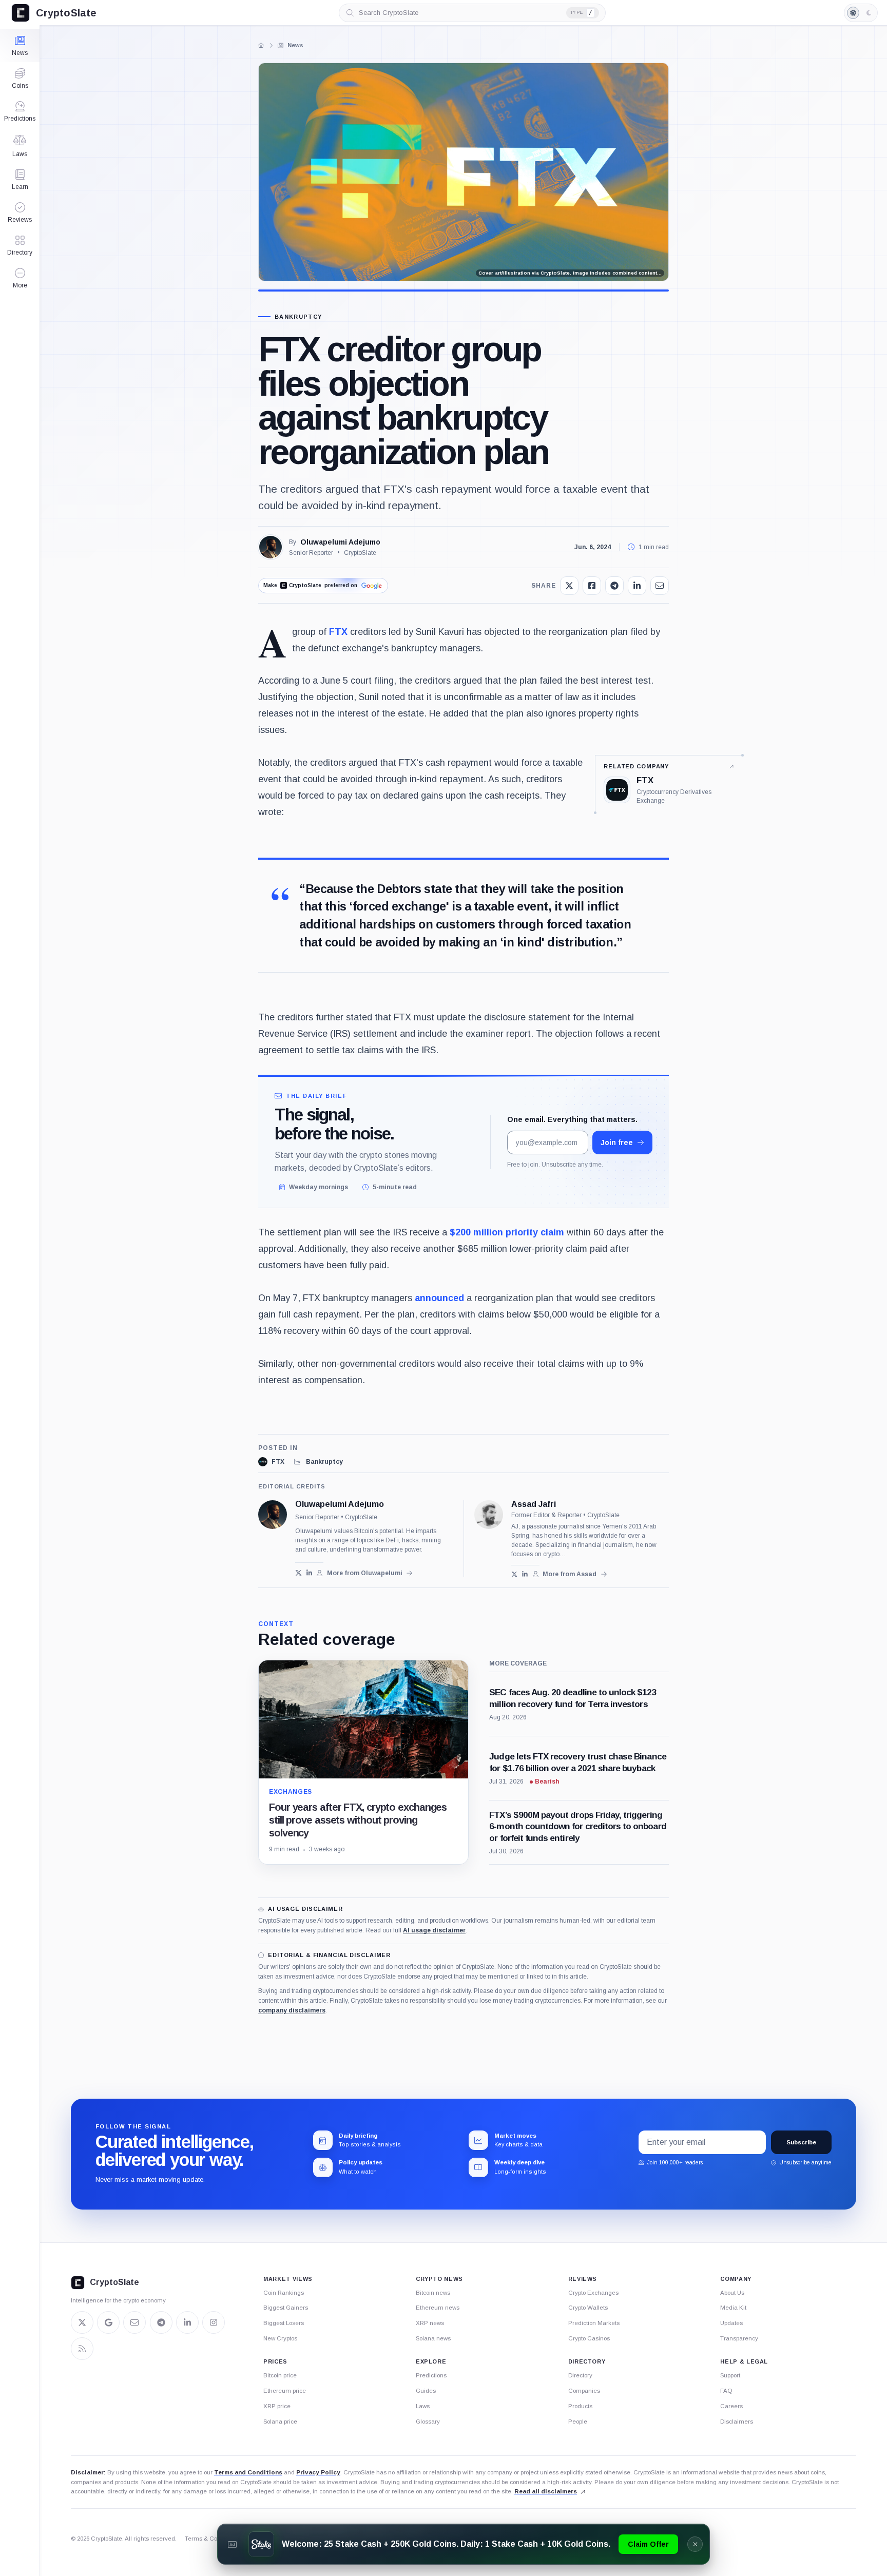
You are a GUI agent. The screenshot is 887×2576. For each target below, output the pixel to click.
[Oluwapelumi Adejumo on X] (298, 1573)
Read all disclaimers (546, 2491)
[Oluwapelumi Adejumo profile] (273, 1515)
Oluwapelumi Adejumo (340, 542)
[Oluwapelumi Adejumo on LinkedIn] (309, 1573)
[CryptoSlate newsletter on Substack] (134, 2322)
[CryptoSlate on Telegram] (161, 2322)
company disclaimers (292, 2010)
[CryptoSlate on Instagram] (214, 2322)
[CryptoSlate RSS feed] (82, 2349)
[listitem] (271, 1462)
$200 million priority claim (507, 1232)
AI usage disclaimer (434, 1930)
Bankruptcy (298, 317)
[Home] (261, 45)
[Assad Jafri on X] (515, 1574)
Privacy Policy (318, 2472)
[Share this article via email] (660, 586)
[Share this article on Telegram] (614, 586)
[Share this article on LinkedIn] (637, 586)
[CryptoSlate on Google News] (108, 2322)
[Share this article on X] (569, 586)
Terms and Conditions (248, 2472)
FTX (338, 632)
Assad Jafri (534, 1504)
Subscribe (801, 2142)
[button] (20, 278)
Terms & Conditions (212, 2539)
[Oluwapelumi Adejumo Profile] (271, 547)
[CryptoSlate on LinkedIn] (187, 2322)
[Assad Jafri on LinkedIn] (525, 1574)
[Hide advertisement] (695, 2544)
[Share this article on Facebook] (592, 586)
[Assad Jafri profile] (489, 1515)
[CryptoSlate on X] (82, 2322)
